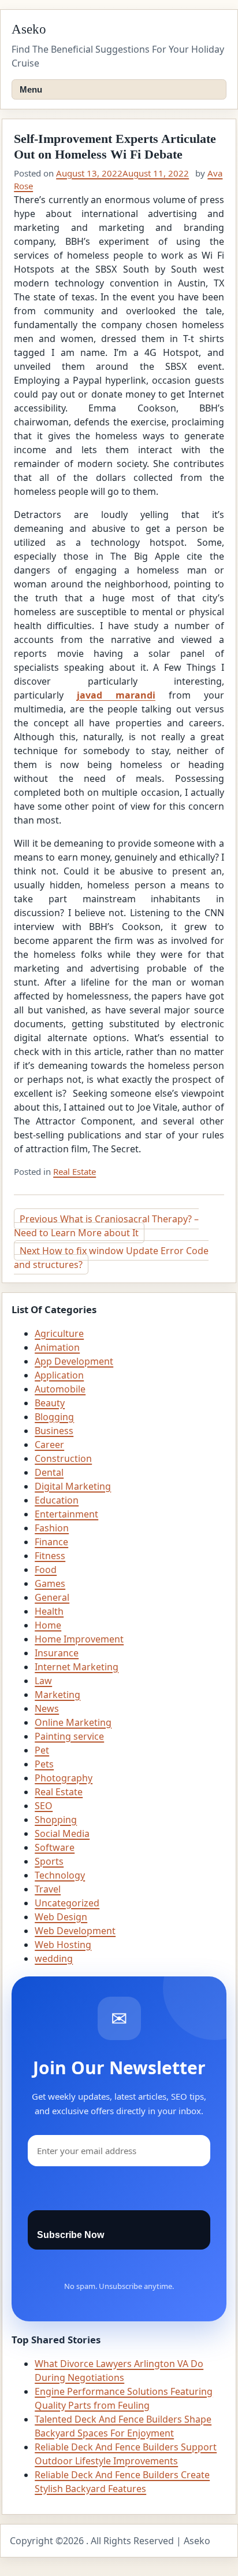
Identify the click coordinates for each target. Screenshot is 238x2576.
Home (48, 1625)
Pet (42, 1750)
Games (50, 1583)
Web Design (61, 1917)
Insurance (57, 1653)
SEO (44, 1806)
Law (43, 1681)
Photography (64, 1778)
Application (59, 1375)
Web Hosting (63, 1945)
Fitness (50, 1556)
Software (55, 1847)
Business (54, 1431)
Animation (57, 1347)
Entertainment (66, 1514)
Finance (51, 1542)
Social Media (62, 1833)
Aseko (29, 29)
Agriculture (59, 1333)
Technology (60, 1875)
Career (49, 1445)
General (52, 1597)
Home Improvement (79, 1639)
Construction (63, 1458)
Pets (44, 1764)
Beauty (50, 1403)
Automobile (60, 1389)
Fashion (52, 1528)
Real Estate (75, 1171)
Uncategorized (67, 1903)
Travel (48, 1889)
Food (46, 1570)
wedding (54, 1958)
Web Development (75, 1931)
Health (49, 1611)
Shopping (56, 1820)
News (47, 1708)
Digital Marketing (73, 1486)
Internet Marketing (77, 1667)
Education (57, 1500)
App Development (74, 1361)
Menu (31, 89)
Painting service (69, 1736)
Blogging (54, 1417)
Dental (49, 1472)
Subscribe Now (70, 2235)
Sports (49, 1861)
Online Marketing (73, 1722)
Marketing (57, 1695)
